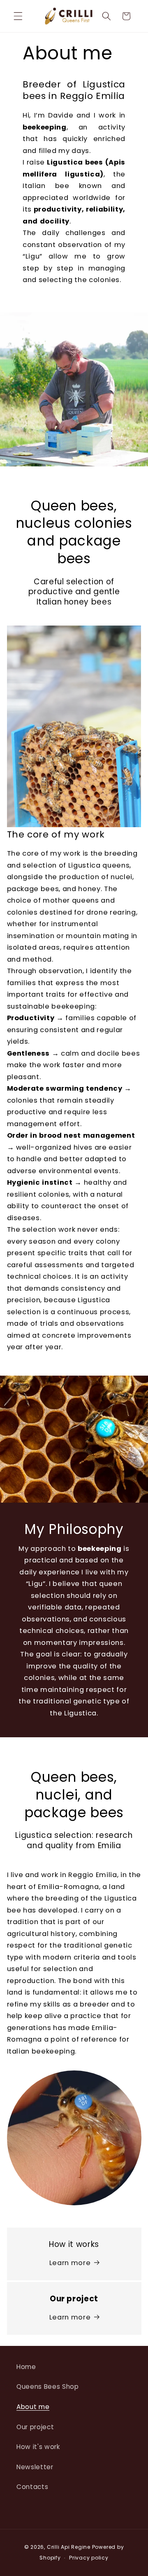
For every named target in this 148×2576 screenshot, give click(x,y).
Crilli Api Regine (69, 2547)
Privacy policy (89, 2558)
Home (26, 2367)
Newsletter (35, 2467)
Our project (35, 2427)
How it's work (38, 2447)
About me (33, 2407)
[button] (18, 16)
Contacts (32, 2487)
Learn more (70, 2263)
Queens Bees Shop (48, 2387)
